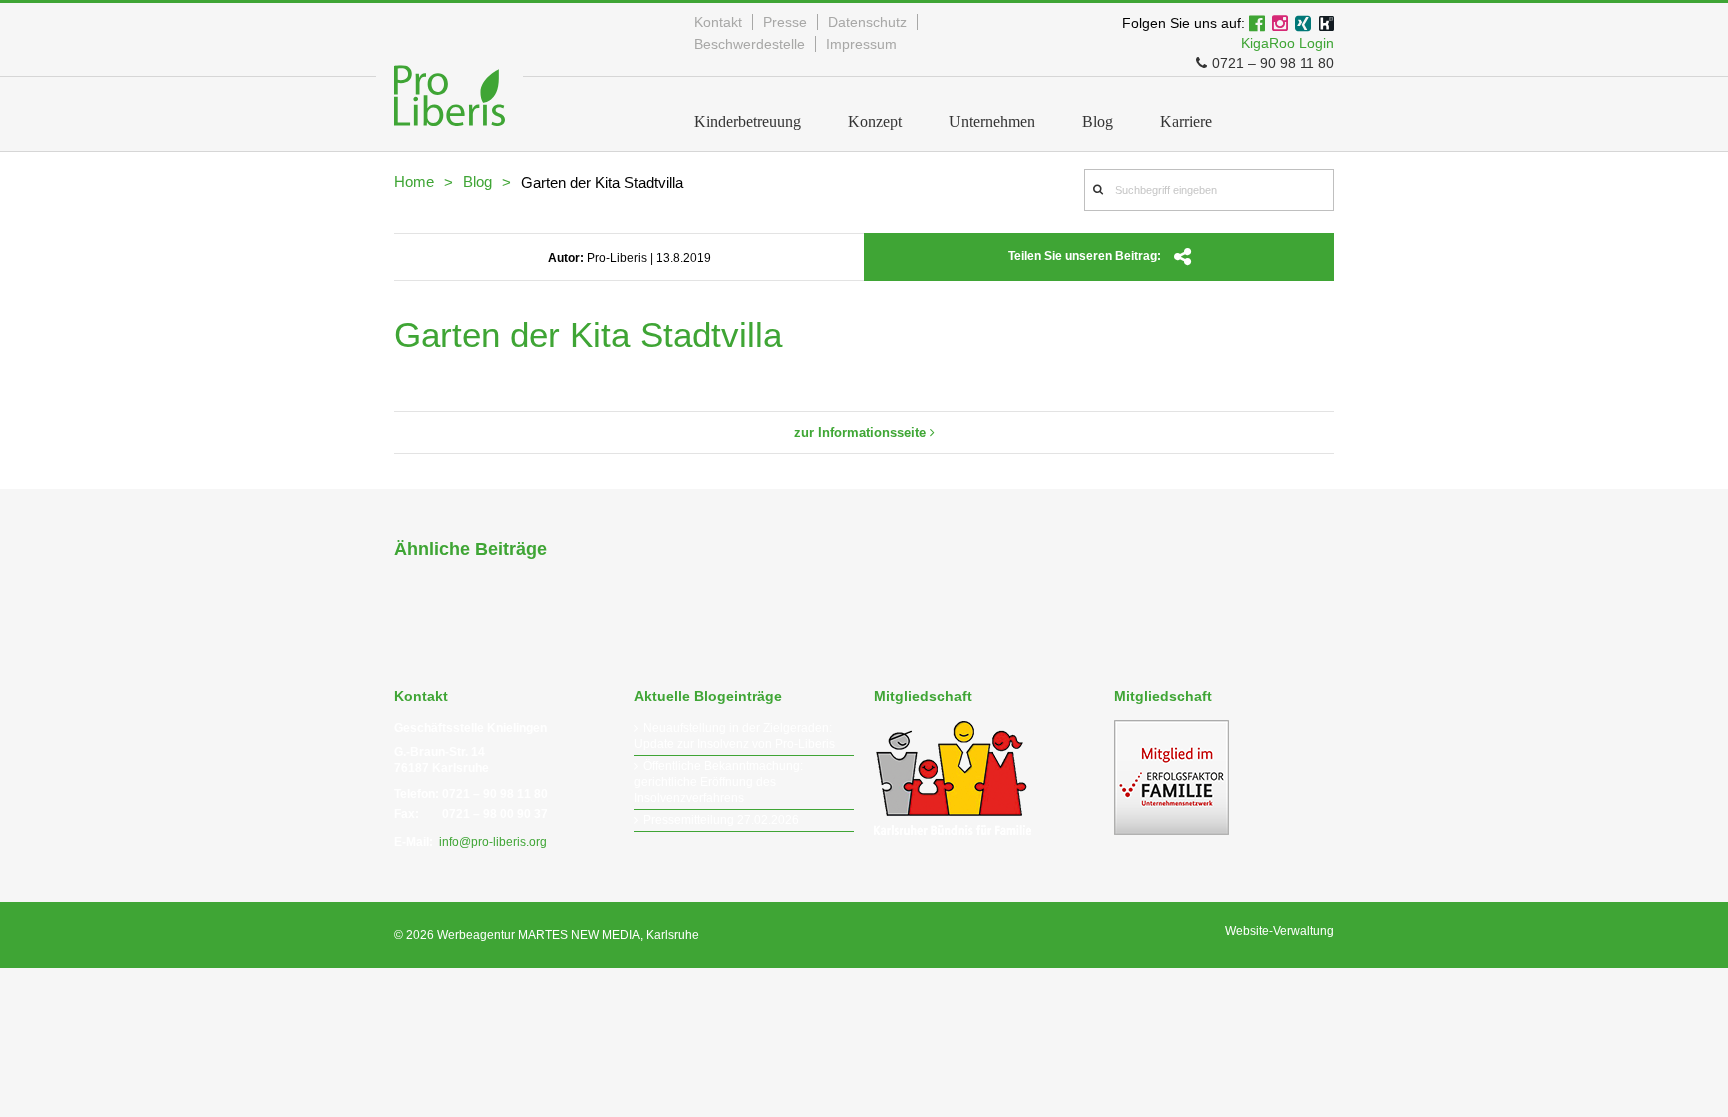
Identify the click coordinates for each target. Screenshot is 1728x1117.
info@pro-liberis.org (493, 842)
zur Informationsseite (862, 432)
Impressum (861, 44)
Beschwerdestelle (749, 44)
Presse (785, 22)
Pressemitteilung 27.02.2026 (721, 820)
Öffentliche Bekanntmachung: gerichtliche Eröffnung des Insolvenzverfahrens (718, 782)
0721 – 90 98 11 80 (1273, 63)
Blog (477, 181)
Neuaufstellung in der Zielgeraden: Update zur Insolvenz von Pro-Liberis (734, 736)
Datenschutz (867, 22)
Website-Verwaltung (1279, 931)
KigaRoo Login (1287, 43)
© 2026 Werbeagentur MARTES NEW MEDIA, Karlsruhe (546, 935)
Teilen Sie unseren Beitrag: (1086, 256)
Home (414, 181)
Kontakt (718, 22)
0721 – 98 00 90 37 (495, 814)
